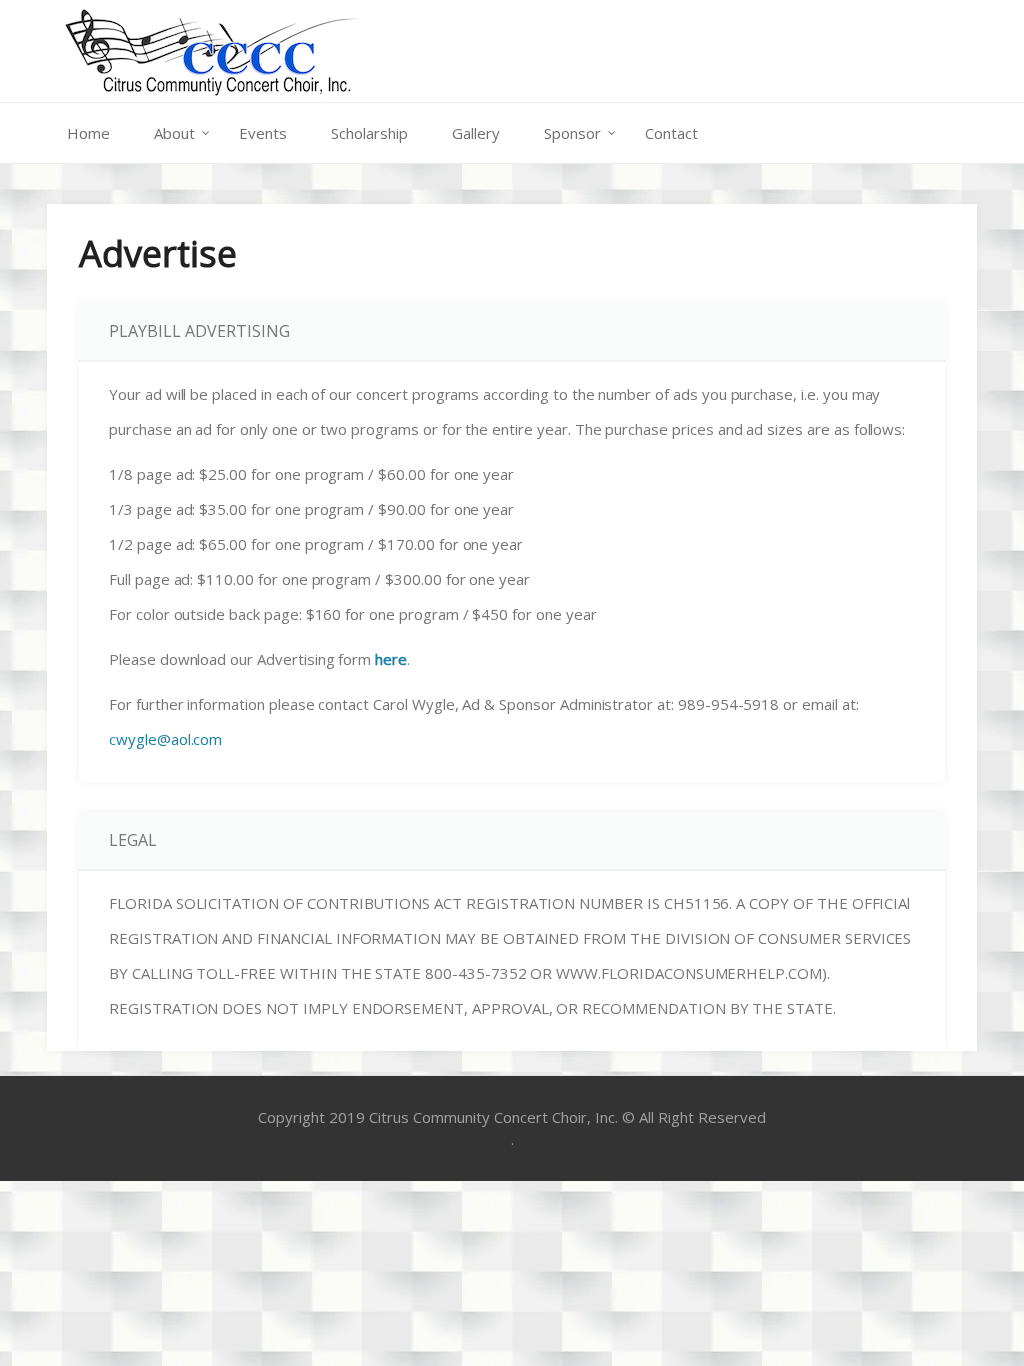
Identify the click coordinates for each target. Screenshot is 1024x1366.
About (174, 133)
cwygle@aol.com (165, 739)
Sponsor (572, 133)
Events (263, 133)
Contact (671, 133)
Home (88, 133)
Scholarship (369, 133)
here (391, 659)
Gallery (476, 133)
